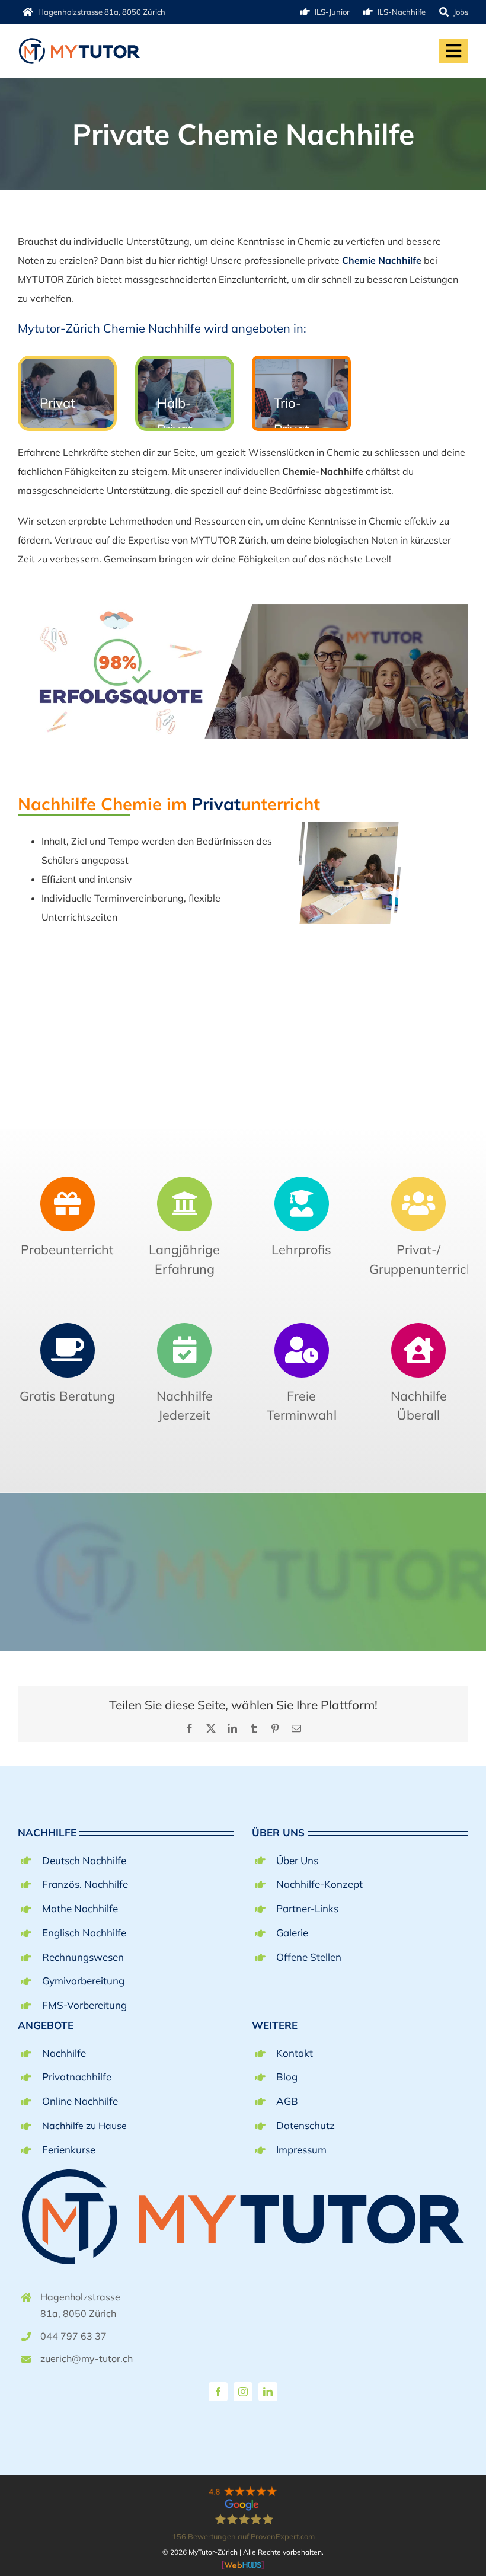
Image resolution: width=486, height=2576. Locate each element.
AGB (287, 2101)
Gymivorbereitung (83, 1981)
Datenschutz (306, 2125)
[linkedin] (268, 2392)
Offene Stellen (309, 1957)
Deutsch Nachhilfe (84, 1860)
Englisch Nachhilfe (84, 1933)
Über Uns (297, 1860)
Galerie (292, 1933)
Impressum (301, 2150)
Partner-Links (307, 1908)
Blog (287, 2077)
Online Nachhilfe (80, 2101)
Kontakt (295, 2053)
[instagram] (243, 2392)
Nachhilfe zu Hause (84, 2126)
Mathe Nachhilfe (80, 1908)
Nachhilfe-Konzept (319, 1884)
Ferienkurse (69, 2150)
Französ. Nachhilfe (85, 1884)
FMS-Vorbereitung (84, 2005)
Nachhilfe (64, 2053)
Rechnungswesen (83, 1957)
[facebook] (218, 2392)
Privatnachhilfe (77, 2077)
